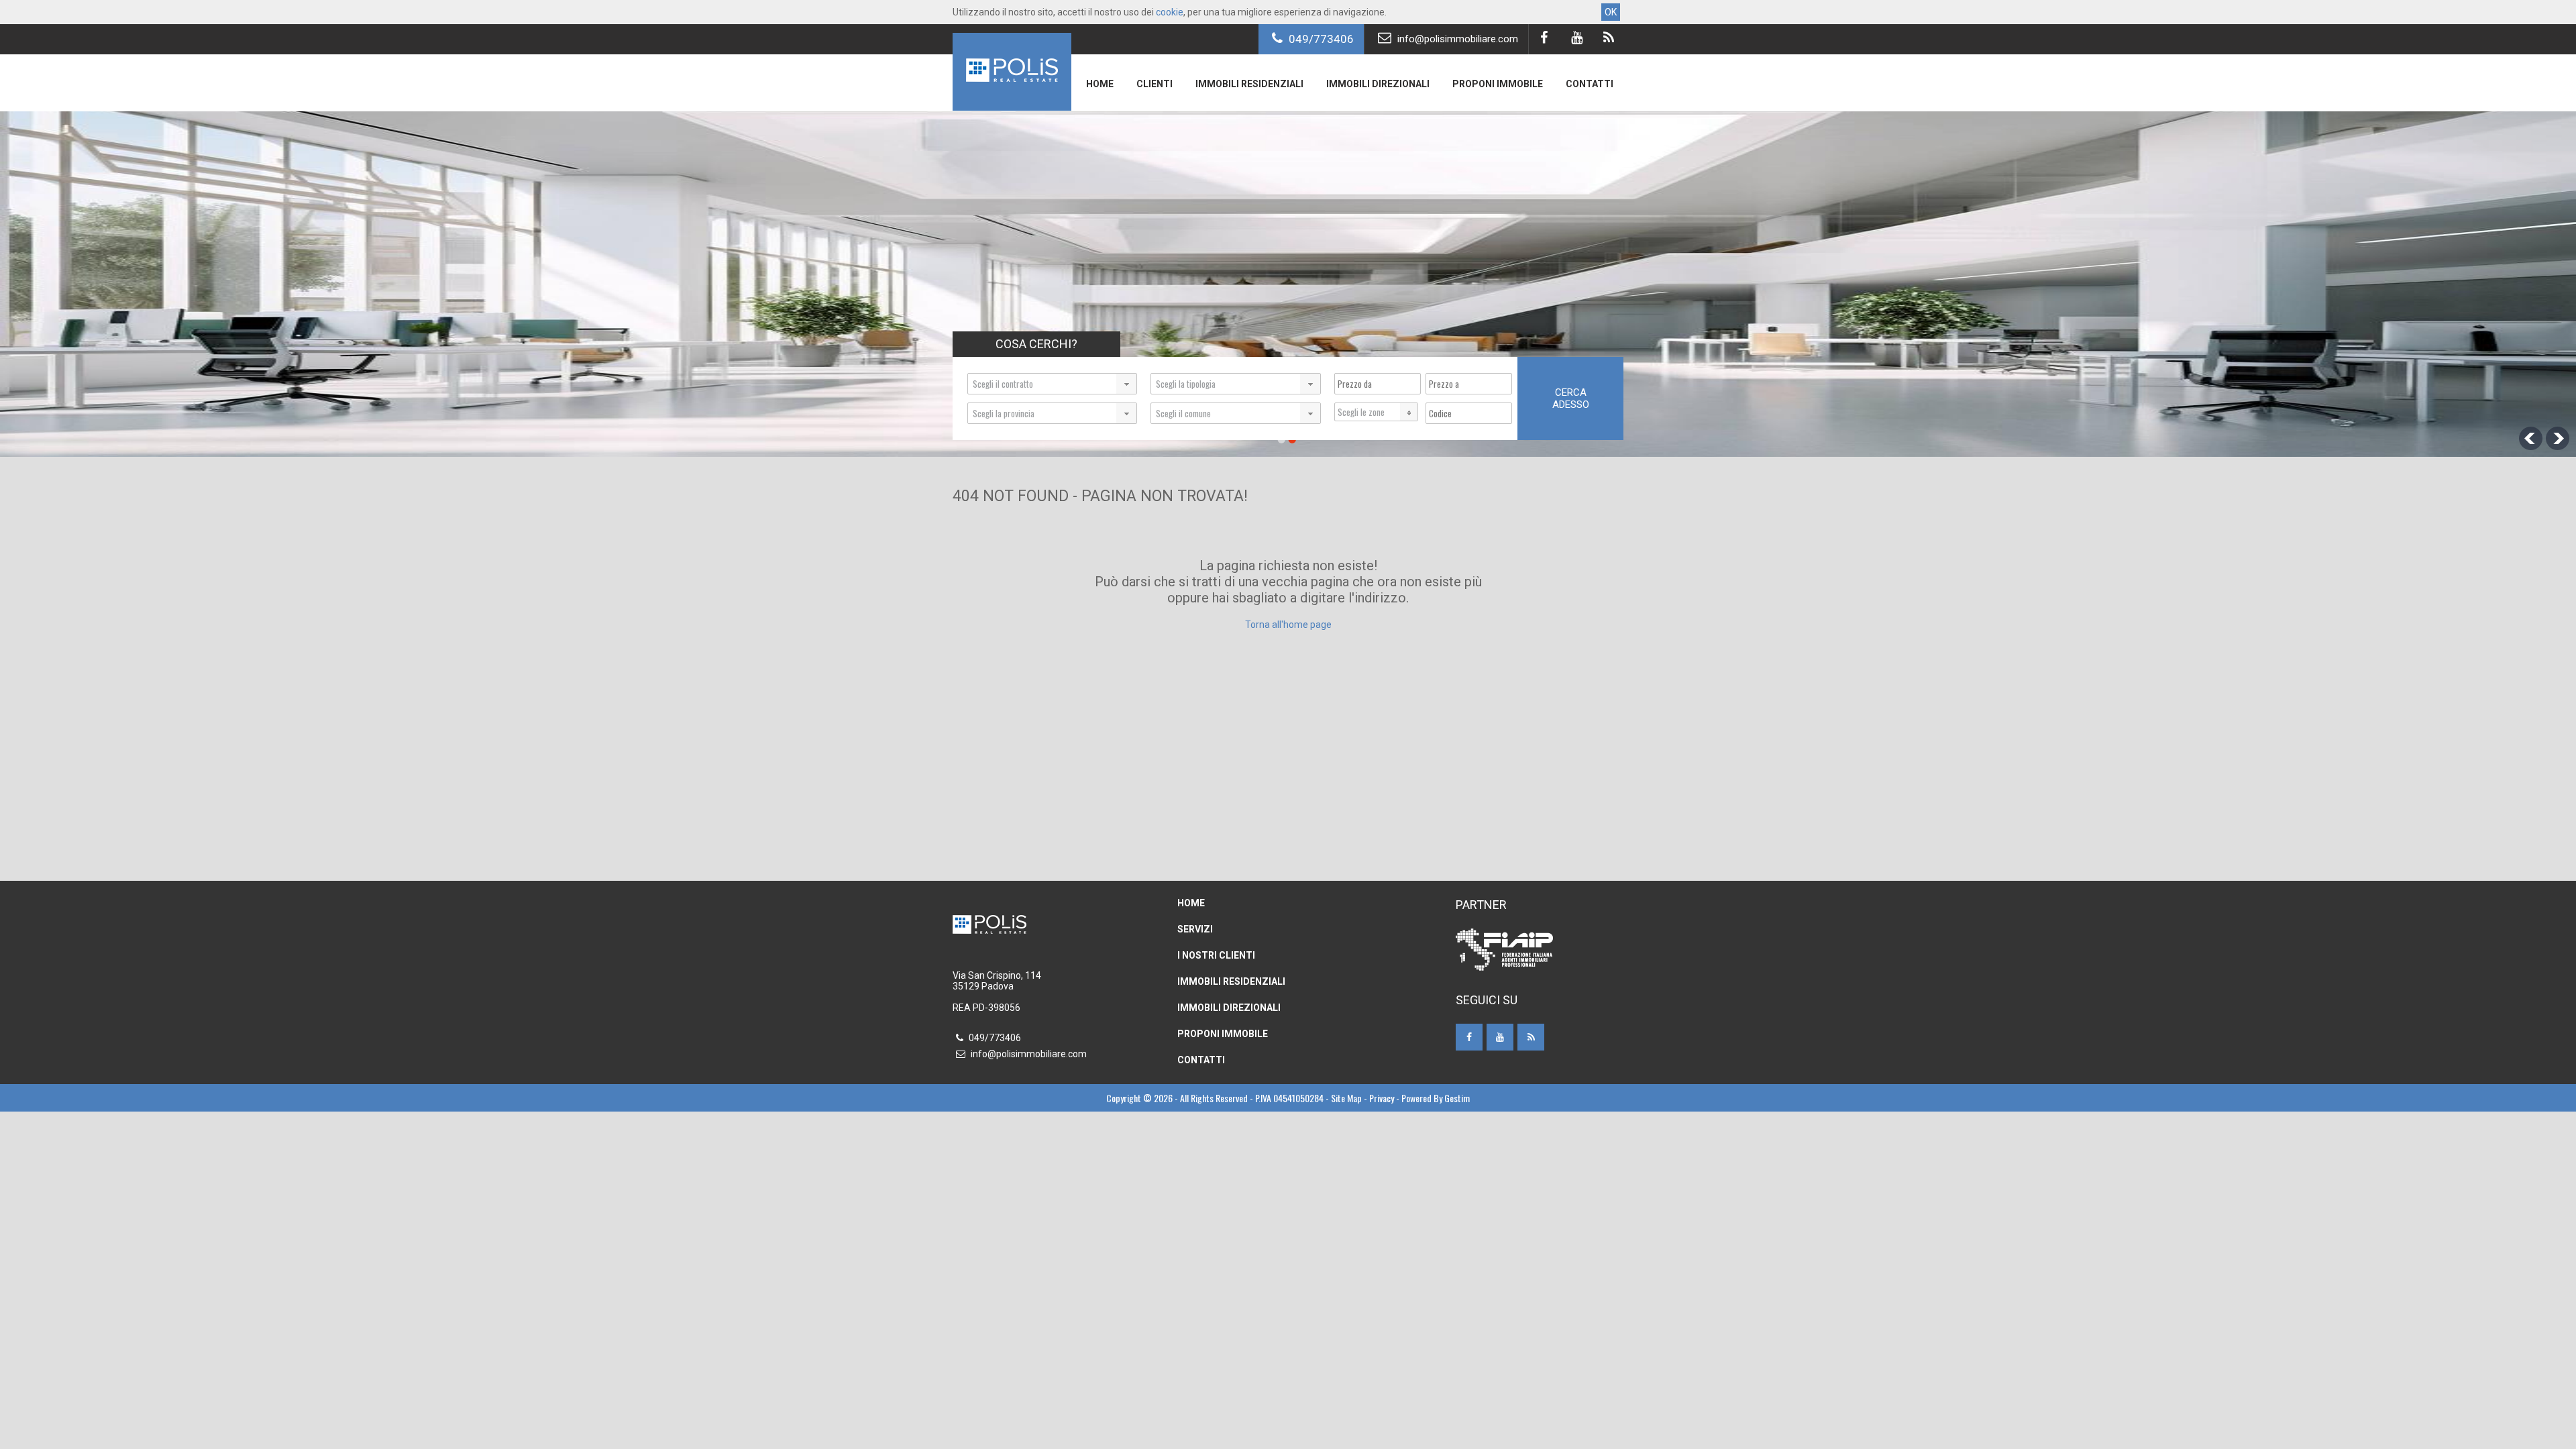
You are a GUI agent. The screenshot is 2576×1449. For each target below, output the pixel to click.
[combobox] (1052, 384)
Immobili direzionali (1378, 84)
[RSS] (1608, 39)
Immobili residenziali (1249, 84)
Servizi (1195, 929)
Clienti (1155, 84)
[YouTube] (1576, 39)
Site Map (1346, 1098)
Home (1100, 84)
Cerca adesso (1571, 398)
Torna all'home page (1288, 625)
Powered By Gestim (1436, 1098)
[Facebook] (1544, 39)
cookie (1170, 12)
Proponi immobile (1498, 84)
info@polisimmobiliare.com (1456, 39)
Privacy (1382, 1098)
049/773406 (1320, 39)
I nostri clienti (1216, 955)
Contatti (1590, 84)
